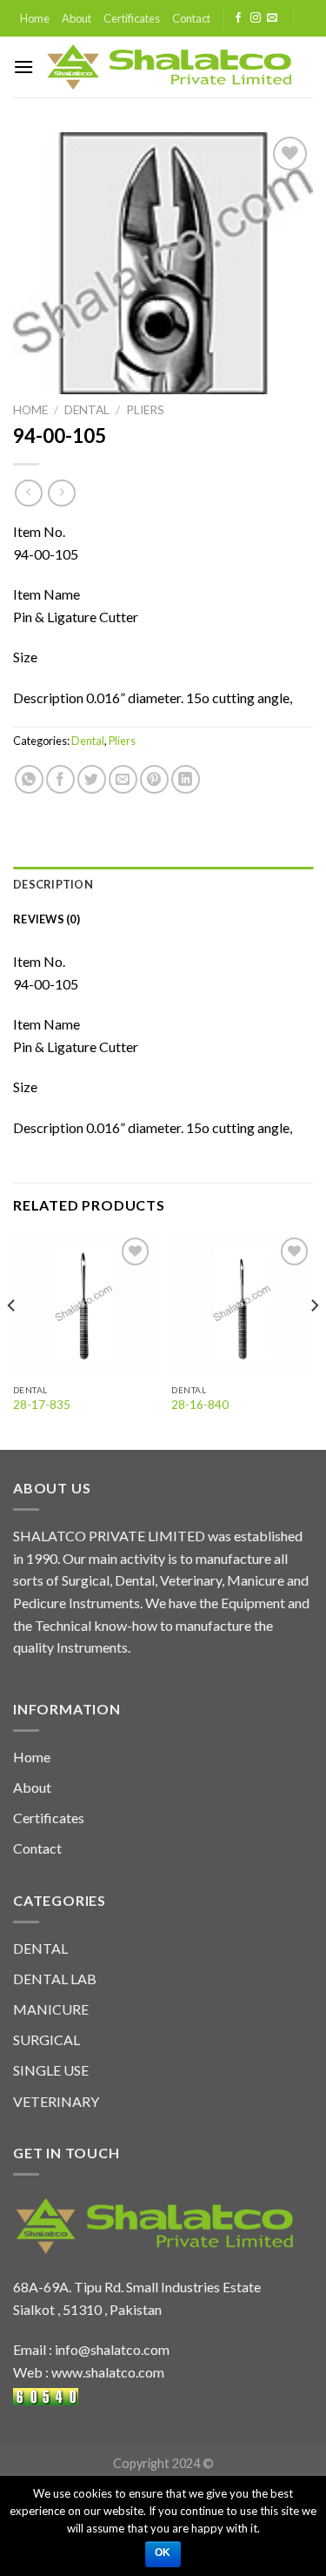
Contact (191, 18)
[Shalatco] (169, 67)
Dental (87, 410)
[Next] (314, 1340)
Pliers (145, 410)
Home (35, 18)
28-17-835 (42, 1405)
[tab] (163, 884)
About (77, 18)
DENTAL (40, 1948)
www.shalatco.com (108, 2372)
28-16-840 (200, 1405)
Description (53, 884)
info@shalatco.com (112, 2349)
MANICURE (51, 2009)
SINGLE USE (51, 2070)
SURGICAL (47, 2039)
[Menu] (23, 67)
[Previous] (12, 1340)
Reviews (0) (47, 919)
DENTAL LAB (55, 1979)
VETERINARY (56, 2101)
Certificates (132, 18)
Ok (163, 2553)
